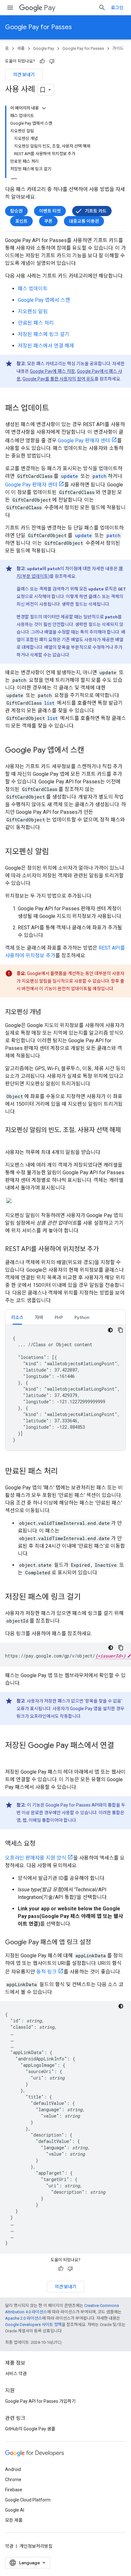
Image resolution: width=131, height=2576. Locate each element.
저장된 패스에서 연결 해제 (46, 346)
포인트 (21, 221)
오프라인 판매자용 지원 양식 (36, 1858)
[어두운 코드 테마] (110, 1330)
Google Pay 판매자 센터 (84, 441)
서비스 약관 (16, 2374)
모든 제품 (14, 2520)
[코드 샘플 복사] (121, 1330)
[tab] (17, 1317)
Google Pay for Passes (38, 27)
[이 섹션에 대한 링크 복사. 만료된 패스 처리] (64, 1472)
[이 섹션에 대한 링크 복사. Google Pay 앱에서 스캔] (91, 751)
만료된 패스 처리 (36, 323)
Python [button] (82, 1317)
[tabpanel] (65, 1388)
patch (100, 476)
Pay (50, 8)
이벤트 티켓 (50, 211)
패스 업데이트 (33, 289)
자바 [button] (39, 1317)
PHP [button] (59, 1317)
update (69, 476)
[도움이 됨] (42, 61)
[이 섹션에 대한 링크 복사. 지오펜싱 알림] (55, 852)
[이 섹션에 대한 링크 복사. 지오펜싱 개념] (47, 1012)
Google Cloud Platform (28, 2500)
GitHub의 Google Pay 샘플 (30, 2429)
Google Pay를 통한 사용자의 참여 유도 (59, 379)
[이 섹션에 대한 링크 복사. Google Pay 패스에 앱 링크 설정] (97, 1943)
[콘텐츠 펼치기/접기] (44, 108)
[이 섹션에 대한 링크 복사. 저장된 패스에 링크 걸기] (87, 1598)
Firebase (14, 2490)
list (49, 703)
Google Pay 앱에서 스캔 (44, 300)
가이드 (118, 48)
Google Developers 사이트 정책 (33, 2325)
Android (13, 2469)
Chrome (13, 2480)
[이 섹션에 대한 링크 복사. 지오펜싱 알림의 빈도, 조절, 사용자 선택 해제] (11, 1139)
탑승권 (16, 211)
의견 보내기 (24, 75)
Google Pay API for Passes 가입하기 (40, 2401)
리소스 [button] (17, 1317)
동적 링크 (46, 1972)
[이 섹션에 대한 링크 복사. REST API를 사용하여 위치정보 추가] (105, 1249)
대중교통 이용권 (84, 221)
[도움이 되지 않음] (52, 61)
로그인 (117, 8)
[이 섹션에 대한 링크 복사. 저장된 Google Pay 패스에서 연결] (11, 1756)
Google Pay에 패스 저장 (52, 371)
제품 (21, 48)
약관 (9, 2546)
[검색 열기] (102, 8)
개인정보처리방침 (36, 2546)
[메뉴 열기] (10, 8)
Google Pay (44, 48)
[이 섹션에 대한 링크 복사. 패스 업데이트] (55, 409)
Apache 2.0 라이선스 (24, 2318)
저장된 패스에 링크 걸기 (44, 334)
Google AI (15, 2510)
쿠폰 (48, 221)
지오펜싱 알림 (33, 311)
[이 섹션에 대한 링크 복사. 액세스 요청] (42, 1844)
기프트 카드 (96, 211)
